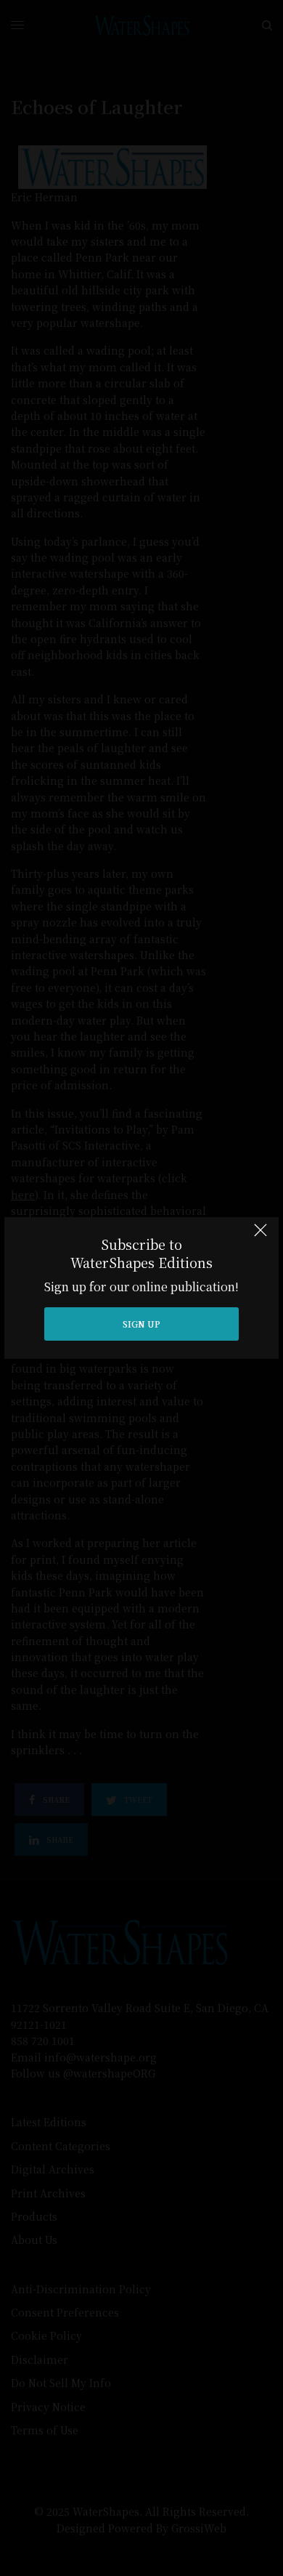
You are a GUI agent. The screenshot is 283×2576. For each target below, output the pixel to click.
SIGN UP (141, 1324)
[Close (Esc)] (261, 1237)
